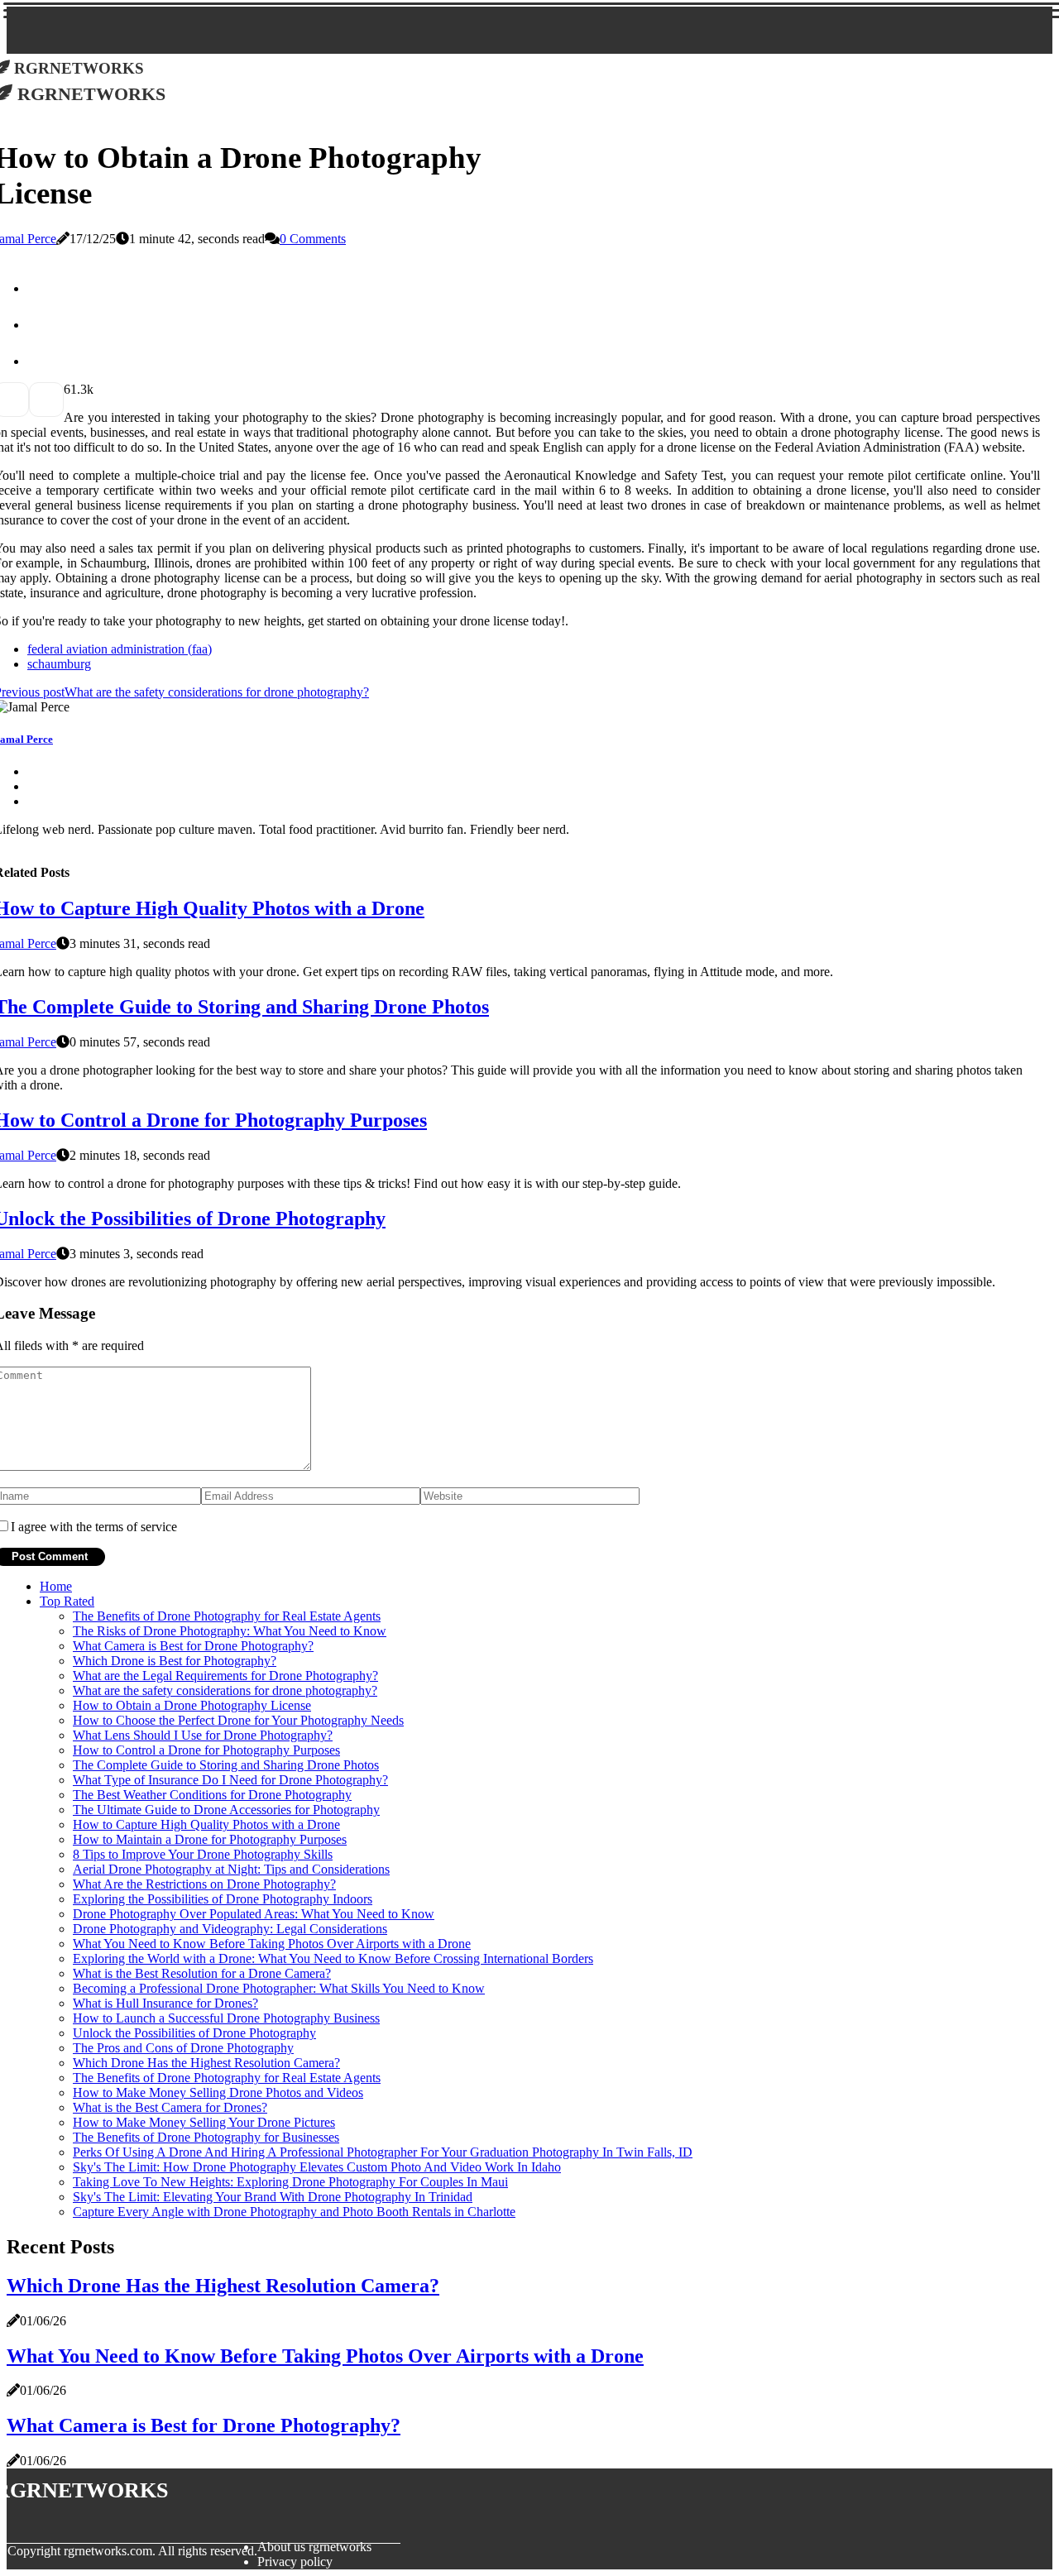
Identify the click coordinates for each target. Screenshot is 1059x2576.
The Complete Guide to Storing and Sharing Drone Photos (226, 1765)
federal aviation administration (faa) (120, 649)
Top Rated (67, 1601)
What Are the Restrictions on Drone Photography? (204, 1884)
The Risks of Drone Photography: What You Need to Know (230, 1631)
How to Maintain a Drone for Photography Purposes (210, 1839)
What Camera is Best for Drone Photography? (193, 1646)
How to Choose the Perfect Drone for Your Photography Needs (238, 1720)
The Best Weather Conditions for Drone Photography (212, 1795)
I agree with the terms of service (94, 1527)
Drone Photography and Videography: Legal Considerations (230, 1929)
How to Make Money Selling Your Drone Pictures (204, 2122)
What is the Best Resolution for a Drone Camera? (202, 1973)
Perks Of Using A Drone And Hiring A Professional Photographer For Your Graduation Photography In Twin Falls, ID (383, 2152)
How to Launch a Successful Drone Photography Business (226, 2018)
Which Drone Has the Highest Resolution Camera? (206, 2063)
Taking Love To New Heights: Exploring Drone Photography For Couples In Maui (290, 2182)
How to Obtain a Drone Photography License (192, 1705)
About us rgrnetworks (314, 2547)
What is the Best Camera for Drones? (170, 2107)
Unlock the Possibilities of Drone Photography (194, 2033)
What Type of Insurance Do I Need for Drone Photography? (230, 1780)
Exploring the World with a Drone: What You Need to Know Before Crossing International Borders (333, 1958)
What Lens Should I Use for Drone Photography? (203, 1735)
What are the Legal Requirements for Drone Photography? (225, 1676)
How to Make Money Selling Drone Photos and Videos (218, 2092)
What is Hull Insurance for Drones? (165, 2003)
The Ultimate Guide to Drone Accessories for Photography (226, 1810)
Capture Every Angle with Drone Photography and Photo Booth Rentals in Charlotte (294, 2212)
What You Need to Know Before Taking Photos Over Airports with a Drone (272, 1944)
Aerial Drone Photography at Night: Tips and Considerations (231, 1869)
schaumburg (59, 664)
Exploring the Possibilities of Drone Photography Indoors (223, 1899)
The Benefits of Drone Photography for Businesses (206, 2137)
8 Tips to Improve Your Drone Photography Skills (203, 1854)
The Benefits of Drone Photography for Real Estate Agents (227, 1616)
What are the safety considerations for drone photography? (225, 1690)
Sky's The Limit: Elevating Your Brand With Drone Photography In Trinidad (273, 2197)
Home (56, 1586)
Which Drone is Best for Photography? (175, 1661)
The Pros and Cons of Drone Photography (183, 2048)
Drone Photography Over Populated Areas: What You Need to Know (254, 1914)
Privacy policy (295, 2562)
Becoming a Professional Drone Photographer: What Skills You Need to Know (279, 1988)
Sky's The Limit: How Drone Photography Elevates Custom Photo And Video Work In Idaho (317, 2167)
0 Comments (313, 239)
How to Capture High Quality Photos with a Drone (206, 1824)
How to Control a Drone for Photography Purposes (206, 1750)
